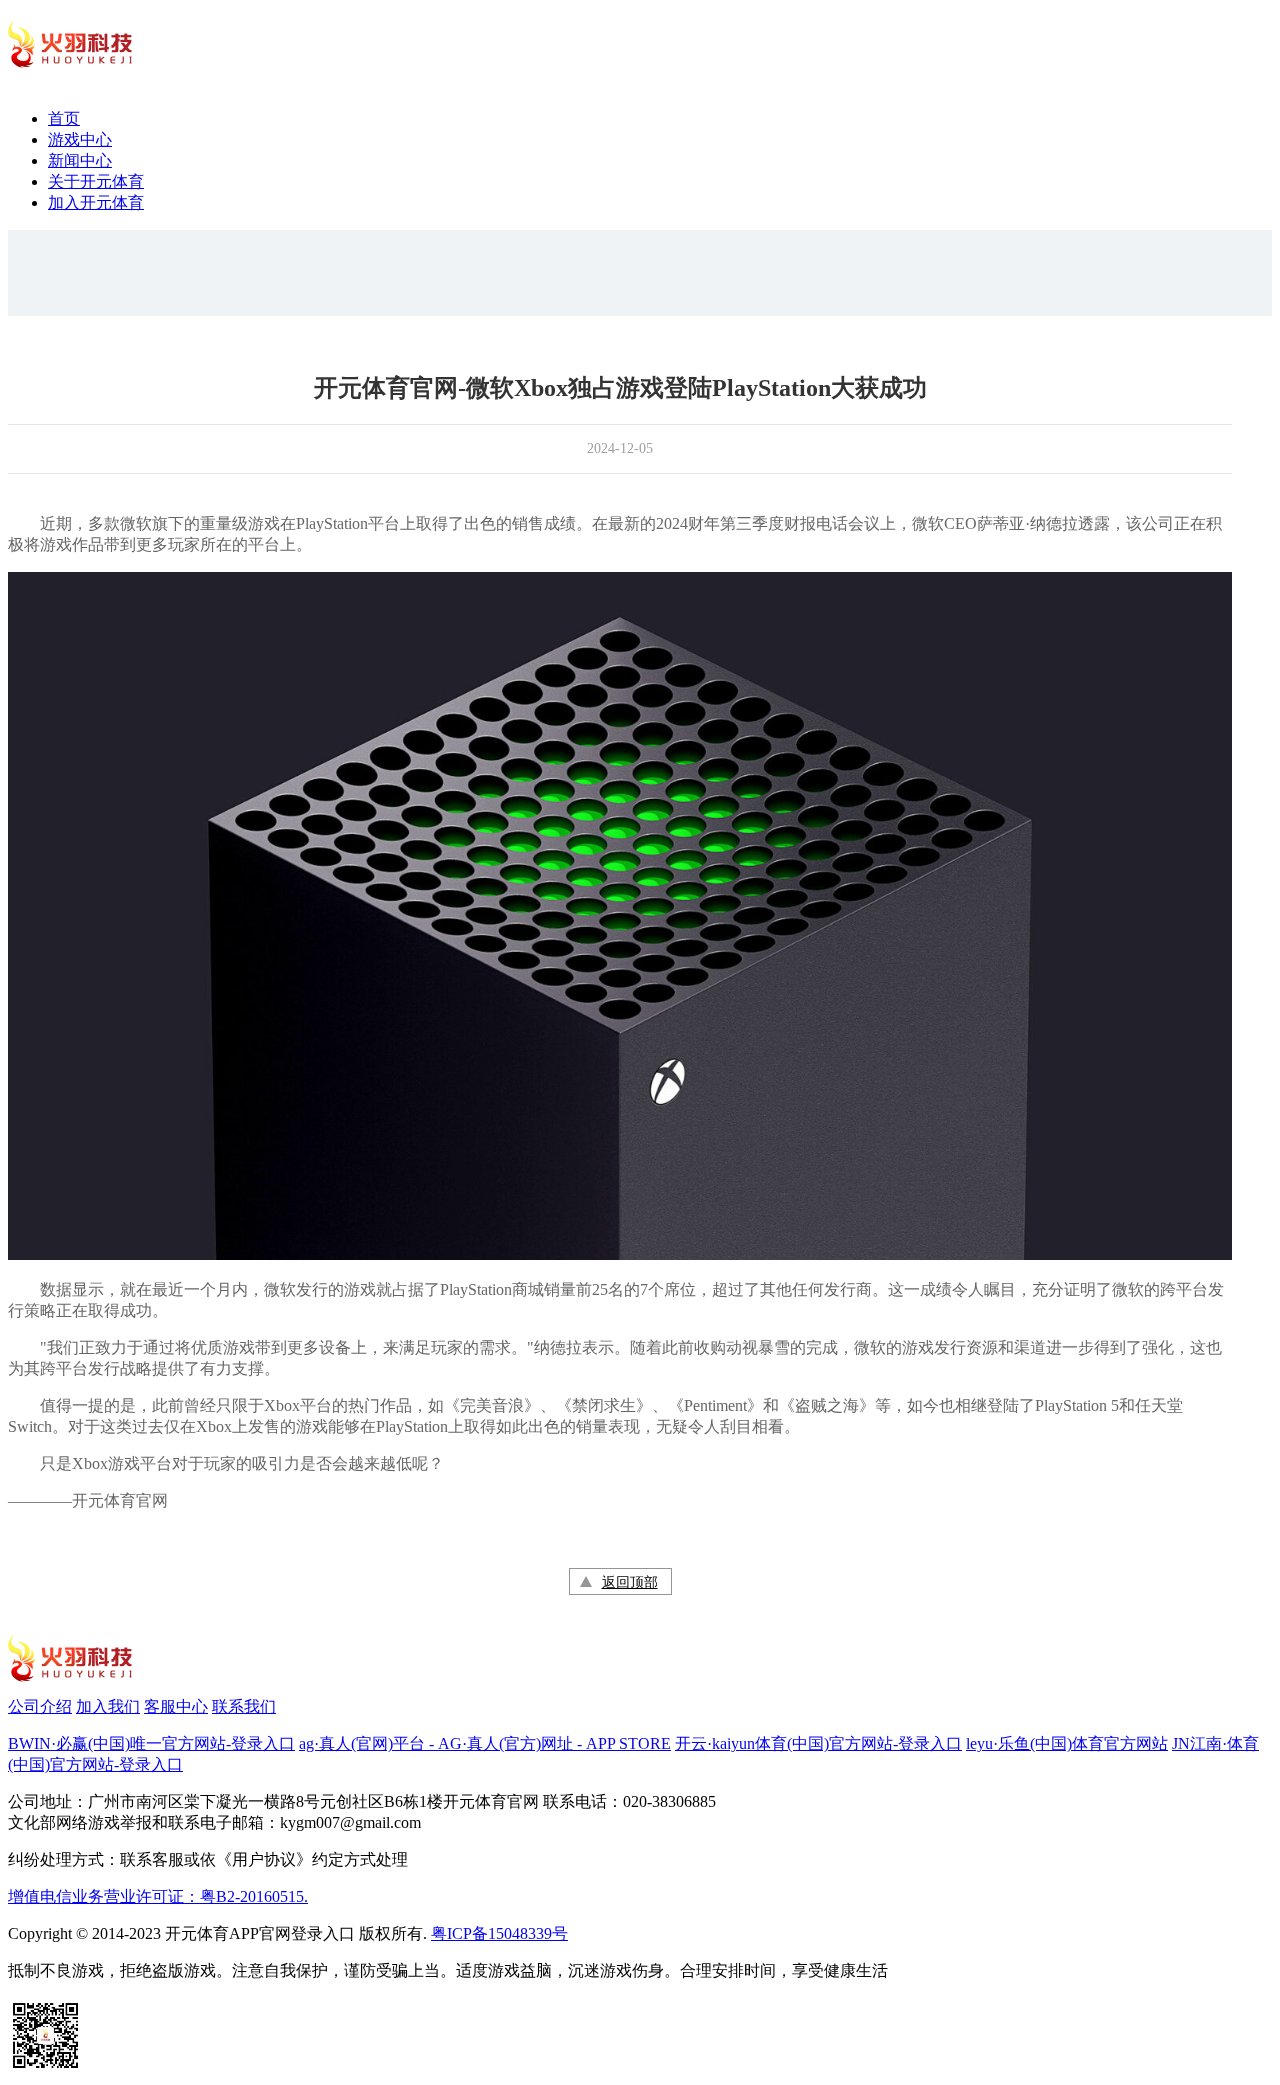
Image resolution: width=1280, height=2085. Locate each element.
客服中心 (176, 1706)
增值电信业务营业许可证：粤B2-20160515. (158, 1896)
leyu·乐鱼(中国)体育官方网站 (1067, 1743)
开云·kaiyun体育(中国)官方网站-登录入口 (818, 1743)
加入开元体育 (96, 202)
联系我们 (244, 1706)
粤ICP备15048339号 (499, 1933)
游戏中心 (80, 139)
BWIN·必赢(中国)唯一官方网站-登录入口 (151, 1743)
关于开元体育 (96, 181)
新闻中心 (80, 160)
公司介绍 (40, 1706)
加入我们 (108, 1706)
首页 (64, 118)
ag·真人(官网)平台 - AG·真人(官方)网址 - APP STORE (485, 1743)
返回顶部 (630, 1582)
